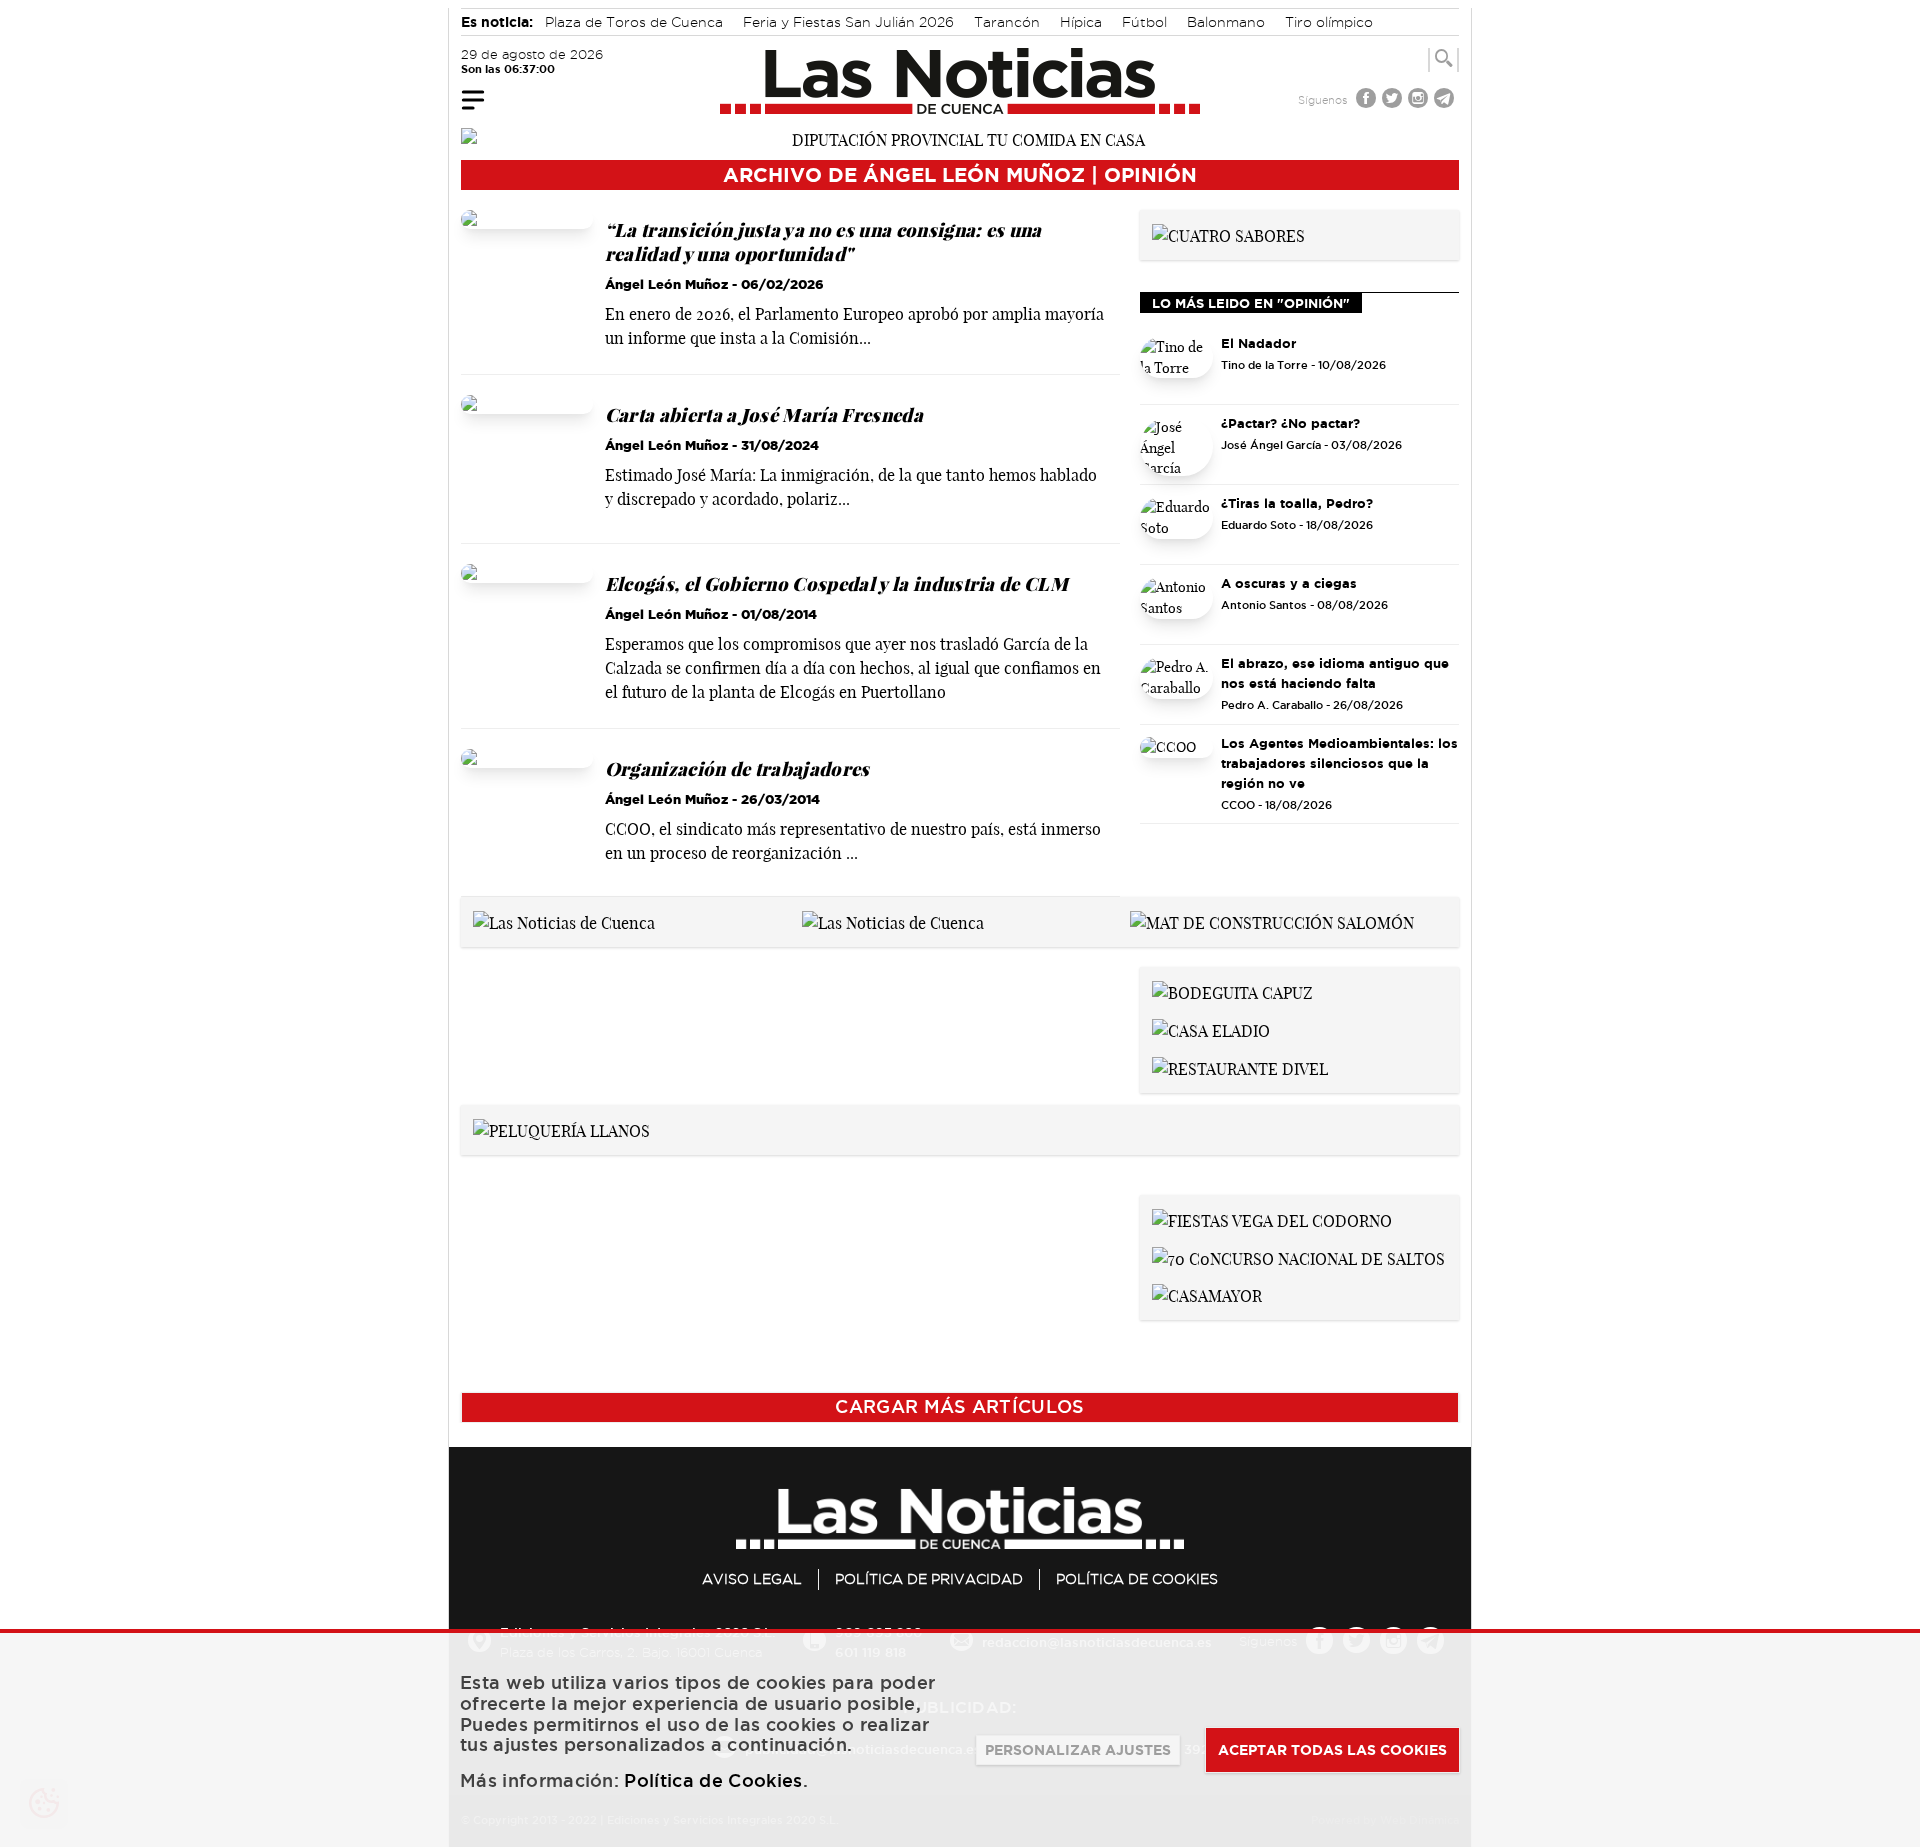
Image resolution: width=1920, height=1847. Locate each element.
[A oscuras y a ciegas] (1177, 606)
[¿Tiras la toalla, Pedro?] (1177, 526)
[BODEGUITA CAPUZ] (1232, 991)
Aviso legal (752, 1579)
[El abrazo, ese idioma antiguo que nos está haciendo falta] (1177, 686)
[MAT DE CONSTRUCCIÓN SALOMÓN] (1272, 921)
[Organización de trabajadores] (527, 815)
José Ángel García (1271, 445)
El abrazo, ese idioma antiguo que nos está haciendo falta (1335, 673)
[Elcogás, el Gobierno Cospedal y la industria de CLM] (527, 638)
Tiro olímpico (1329, 22)
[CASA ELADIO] (1211, 1029)
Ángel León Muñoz (666, 284)
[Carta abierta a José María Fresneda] (527, 461)
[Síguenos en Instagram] (1420, 100)
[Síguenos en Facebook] (1368, 100)
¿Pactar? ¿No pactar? (1290, 423)
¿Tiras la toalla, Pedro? (1297, 503)
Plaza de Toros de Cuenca (634, 22)
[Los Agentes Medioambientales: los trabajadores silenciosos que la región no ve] (1177, 766)
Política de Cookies (1137, 1579)
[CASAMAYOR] (1207, 1295)
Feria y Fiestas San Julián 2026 (848, 22)
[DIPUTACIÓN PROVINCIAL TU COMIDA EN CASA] (960, 138)
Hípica (1081, 22)
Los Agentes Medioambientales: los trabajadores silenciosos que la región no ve (1339, 763)
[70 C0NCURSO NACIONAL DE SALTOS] (1298, 1257)
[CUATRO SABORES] (1228, 234)
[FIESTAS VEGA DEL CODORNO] (1272, 1219)
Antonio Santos (1264, 605)
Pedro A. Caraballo (1272, 705)
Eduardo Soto (1258, 525)
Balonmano (1226, 22)
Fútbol (1144, 22)
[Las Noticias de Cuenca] (960, 81)
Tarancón (1007, 22)
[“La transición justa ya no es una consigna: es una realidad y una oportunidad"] (527, 284)
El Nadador (1258, 343)
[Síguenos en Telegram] (1446, 100)
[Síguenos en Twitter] (1394, 100)
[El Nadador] (1177, 366)
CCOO (1238, 805)
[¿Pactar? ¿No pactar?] (1177, 446)
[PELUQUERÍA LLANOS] (561, 1129)
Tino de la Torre (1264, 365)
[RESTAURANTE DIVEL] (1240, 1067)
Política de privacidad (929, 1579)
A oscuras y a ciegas (1289, 583)
